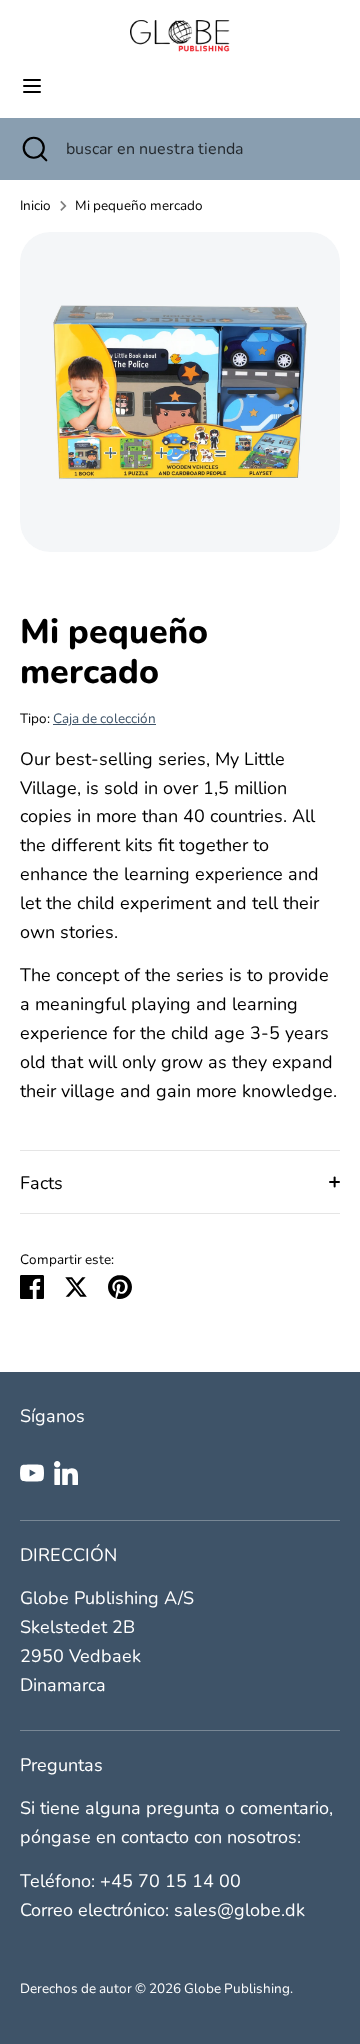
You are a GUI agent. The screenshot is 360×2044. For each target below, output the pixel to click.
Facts (41, 1183)
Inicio (35, 205)
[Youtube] (32, 1473)
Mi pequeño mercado (139, 205)
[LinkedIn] (66, 1473)
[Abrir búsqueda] (33, 149)
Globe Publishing (237, 1988)
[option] (180, 392)
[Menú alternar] (32, 86)
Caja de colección (104, 718)
